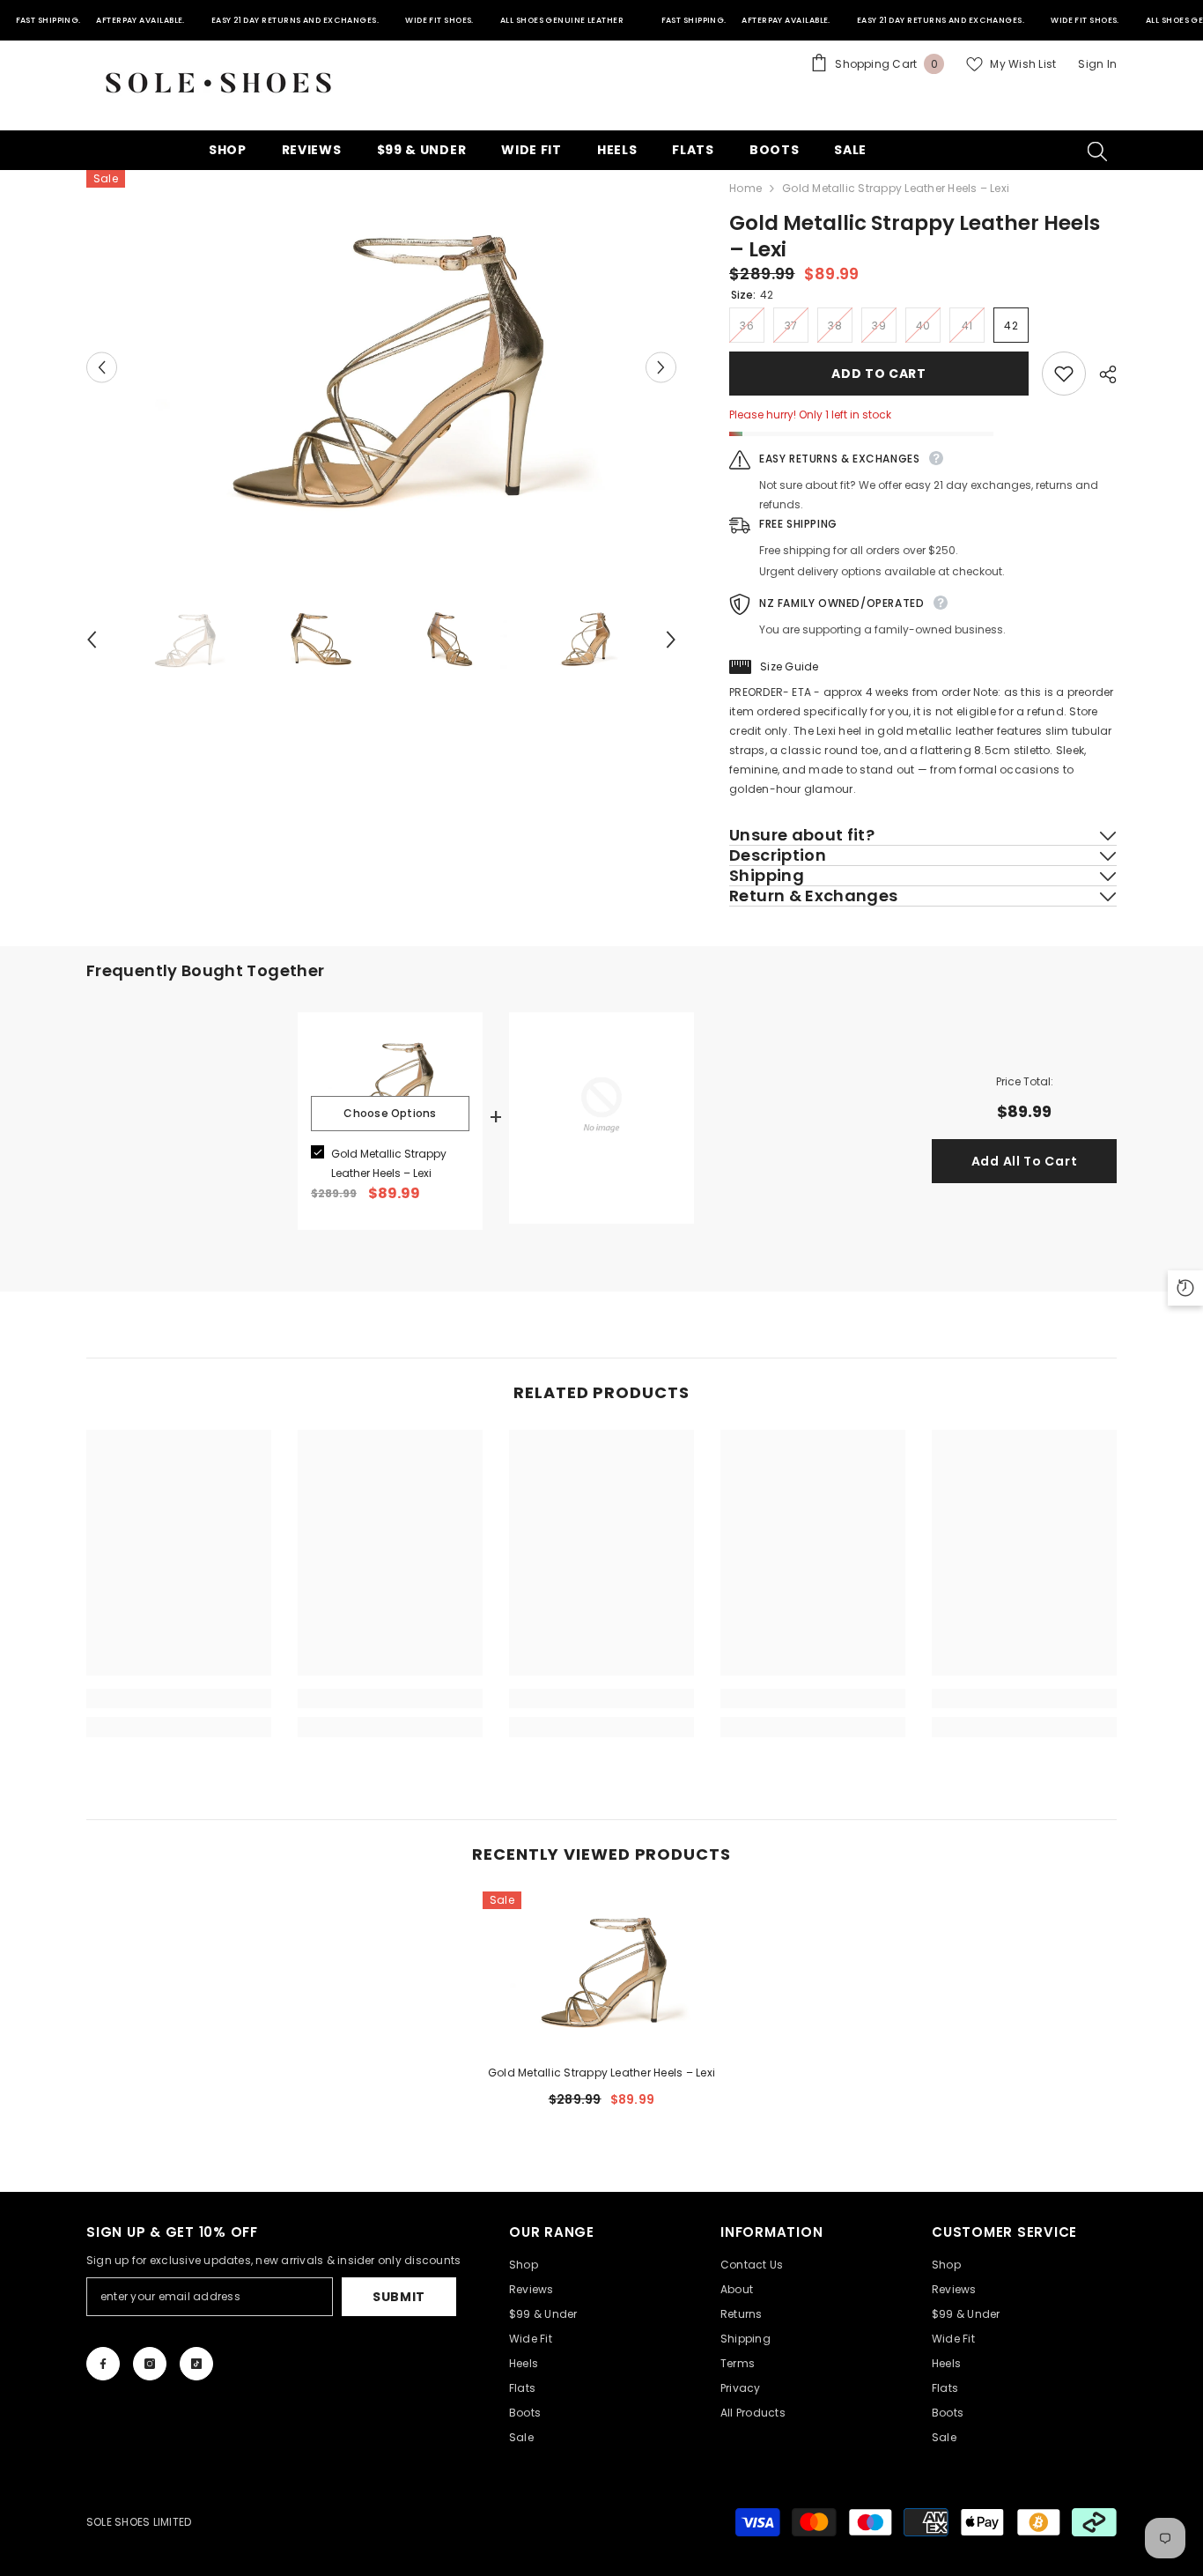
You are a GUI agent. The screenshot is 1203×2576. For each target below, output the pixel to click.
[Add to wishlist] (1064, 374)
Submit (399, 2297)
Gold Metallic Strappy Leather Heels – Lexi (389, 1163)
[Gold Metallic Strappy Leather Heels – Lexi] (601, 1971)
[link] (179, 1699)
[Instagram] (150, 2364)
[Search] (1097, 151)
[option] (382, 367)
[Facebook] (103, 2364)
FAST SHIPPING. (48, 20)
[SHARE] (1101, 374)
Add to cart (879, 374)
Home (745, 188)
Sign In (1097, 64)
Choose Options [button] (390, 1113)
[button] (102, 367)
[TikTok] (196, 2364)
